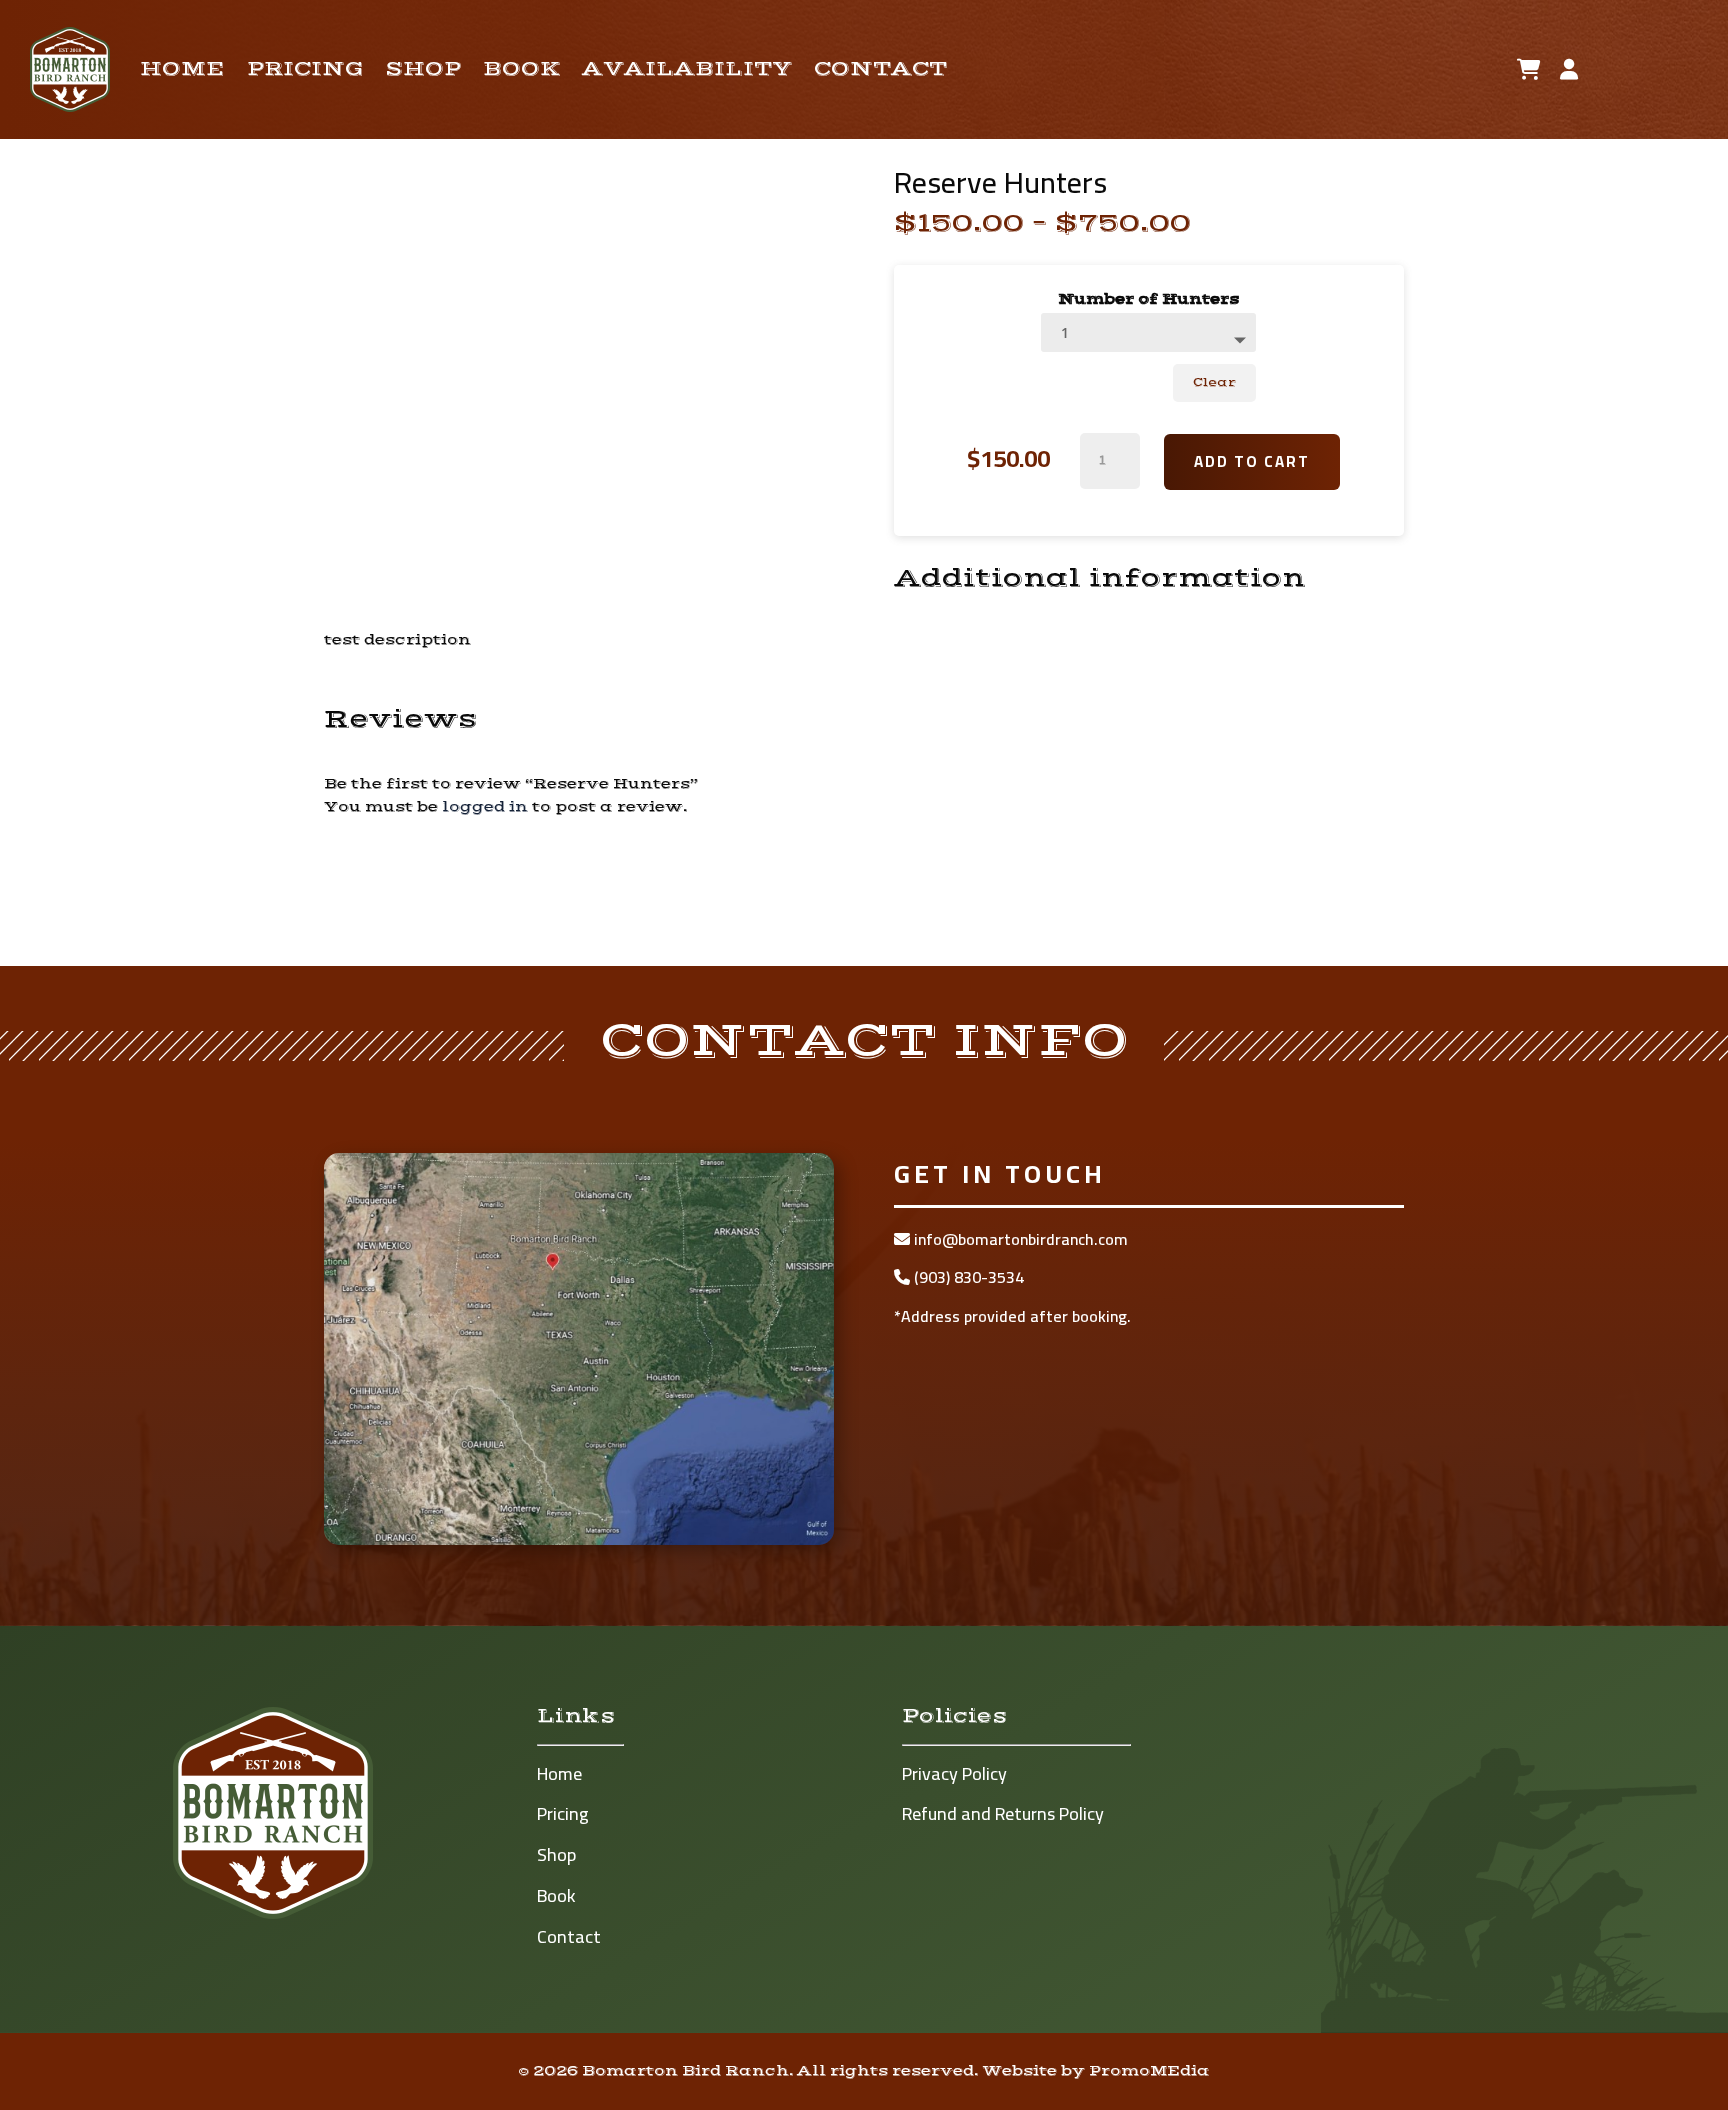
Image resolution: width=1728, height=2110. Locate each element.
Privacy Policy (954, 1773)
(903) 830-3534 (967, 1277)
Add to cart (1252, 461)
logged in (485, 807)
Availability (687, 69)
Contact (880, 69)
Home (182, 69)
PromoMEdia (1149, 2071)
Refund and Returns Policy (1003, 1813)
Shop (423, 69)
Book (521, 69)
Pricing (305, 69)
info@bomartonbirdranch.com (1019, 1239)
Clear (1214, 382)
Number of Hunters (1148, 299)
